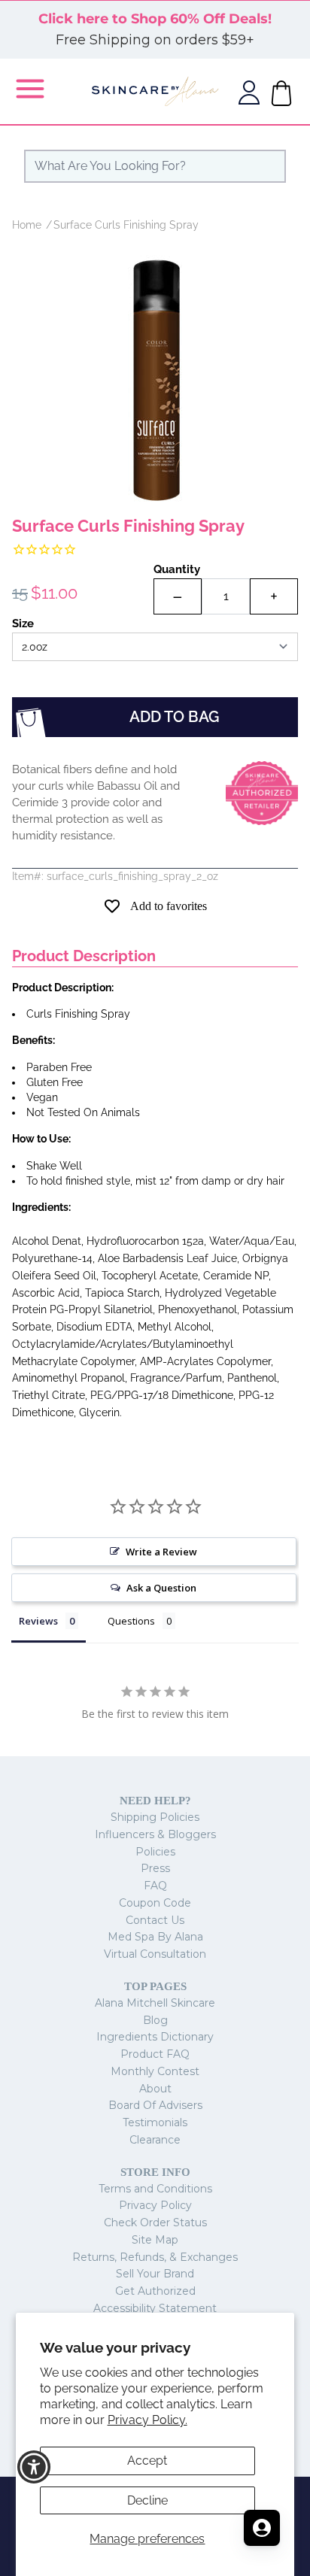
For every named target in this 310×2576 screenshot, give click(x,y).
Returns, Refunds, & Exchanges (155, 2257)
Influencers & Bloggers (155, 1834)
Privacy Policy (155, 2205)
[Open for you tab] (262, 2528)
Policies (155, 1852)
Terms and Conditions (155, 2189)
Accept (147, 2461)
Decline (147, 2500)
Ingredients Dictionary (155, 2037)
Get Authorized (155, 2291)
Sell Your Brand (155, 2274)
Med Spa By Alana (155, 1937)
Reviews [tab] (38, 1621)
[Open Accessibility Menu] (34, 2467)
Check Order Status (155, 2223)
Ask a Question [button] (161, 1588)
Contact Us (155, 1920)
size (23, 624)
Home (27, 225)
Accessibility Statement (155, 2308)
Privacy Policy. (147, 2420)
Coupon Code (155, 1903)
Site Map (155, 2240)
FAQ (155, 1886)
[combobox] (155, 166)
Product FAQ (155, 2054)
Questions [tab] (131, 1621)
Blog (155, 2020)
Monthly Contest (155, 2071)
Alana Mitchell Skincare (155, 2003)
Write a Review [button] (161, 1552)
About (155, 2089)
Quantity (177, 569)
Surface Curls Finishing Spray (126, 225)
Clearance (155, 2140)
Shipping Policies (155, 1817)
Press (155, 1868)
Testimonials (155, 2122)
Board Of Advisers (155, 2105)
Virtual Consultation (155, 1954)
